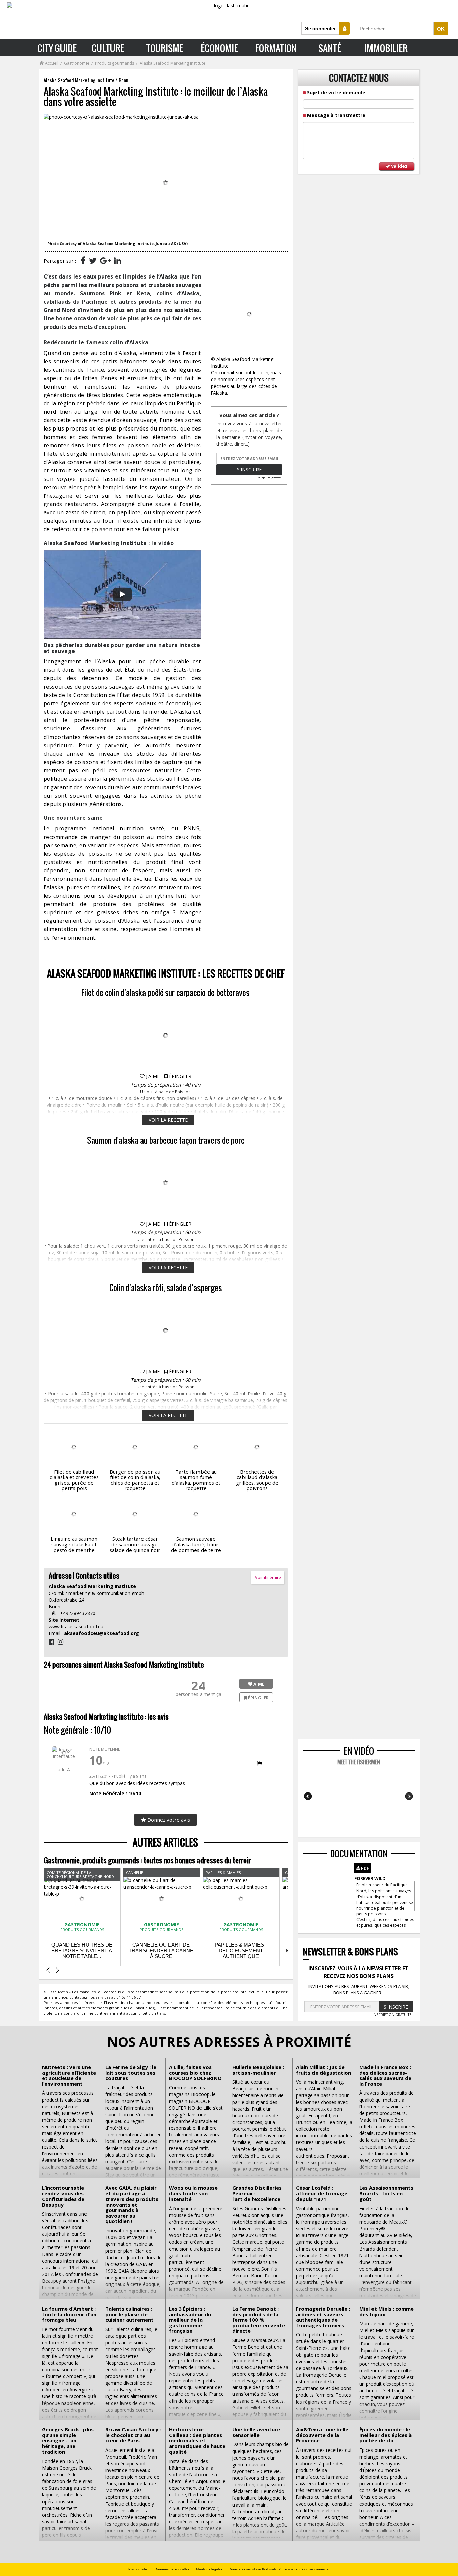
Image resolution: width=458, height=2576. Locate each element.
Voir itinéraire (268, 1578)
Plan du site (138, 2569)
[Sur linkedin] (118, 260)
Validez (399, 166)
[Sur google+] (105, 260)
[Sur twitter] (93, 260)
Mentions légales (209, 2569)
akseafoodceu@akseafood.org (102, 1633)
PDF (365, 1868)
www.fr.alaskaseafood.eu (76, 1627)
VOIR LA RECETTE (168, 1120)
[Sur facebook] (83, 260)
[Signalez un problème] (260, 1763)
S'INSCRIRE (396, 2007)
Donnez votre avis (168, 1820)
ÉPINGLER (180, 1076)
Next (409, 1796)
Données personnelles (172, 2569)
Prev (309, 1796)
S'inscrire (249, 470)
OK (441, 29)
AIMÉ (258, 1684)
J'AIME (152, 1076)
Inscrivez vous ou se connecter (306, 2569)
